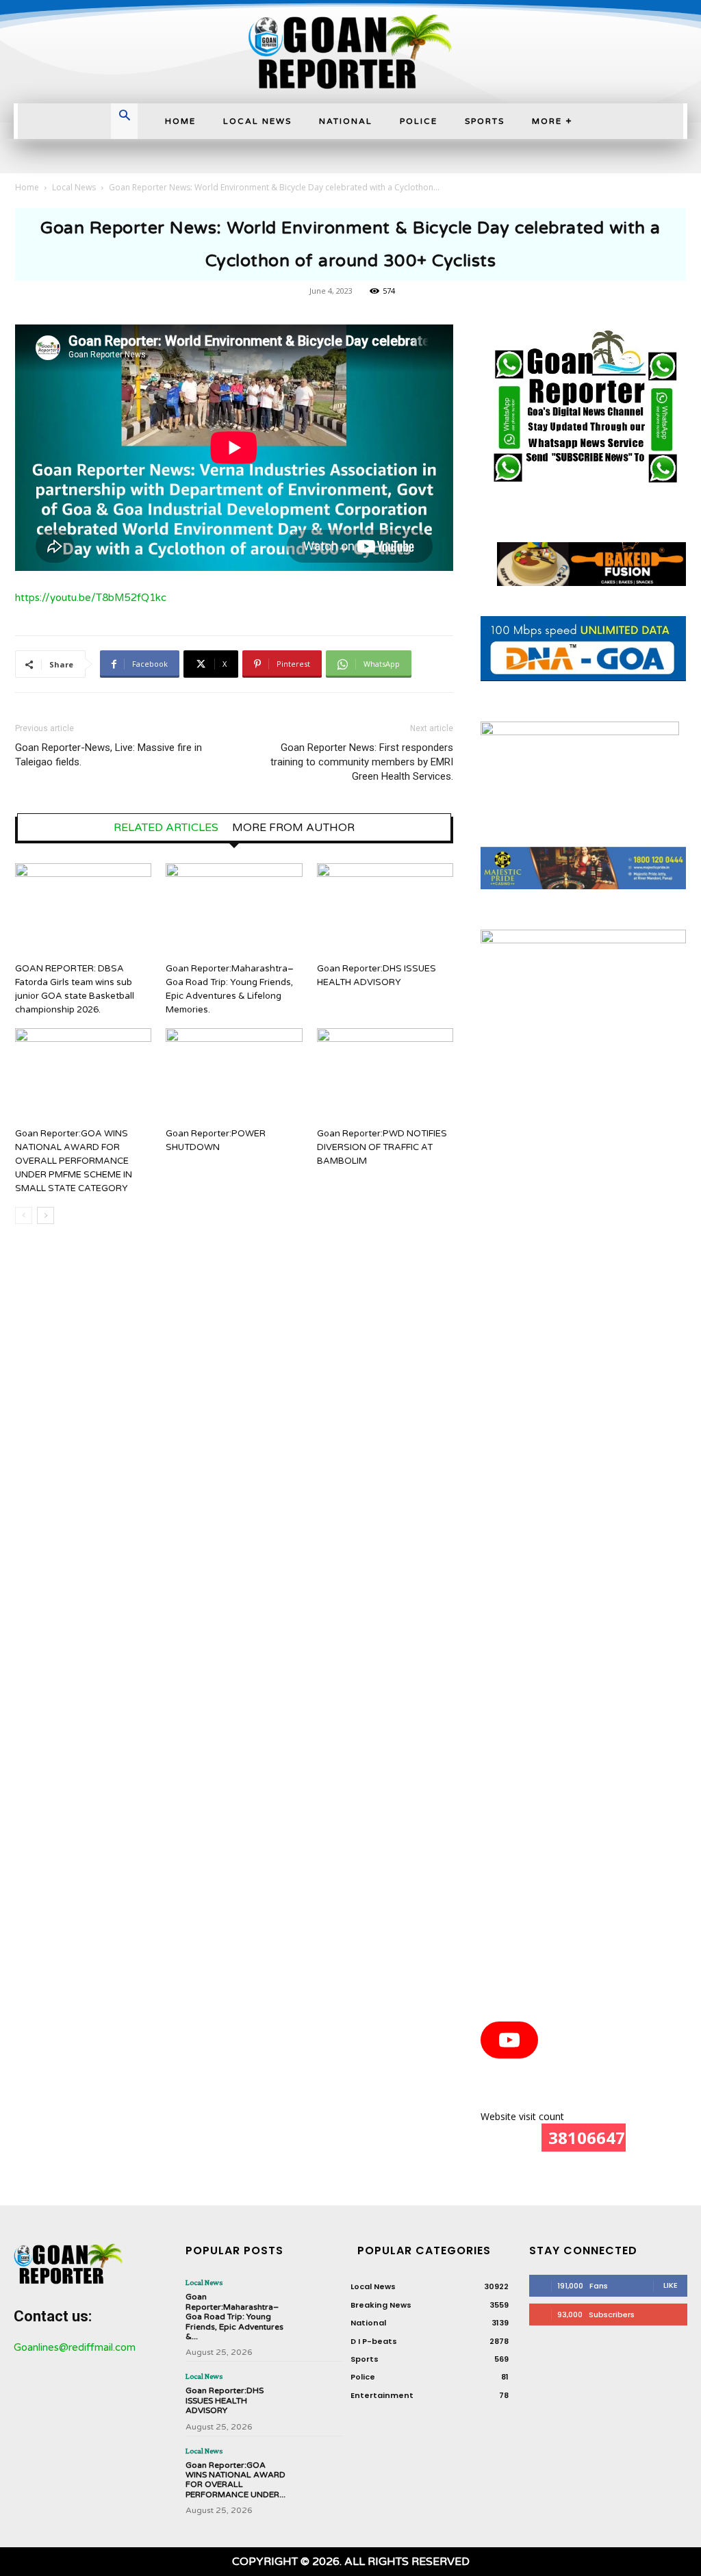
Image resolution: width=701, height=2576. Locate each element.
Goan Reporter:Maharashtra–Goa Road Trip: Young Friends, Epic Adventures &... (234, 2317)
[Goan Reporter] (350, 52)
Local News (74, 187)
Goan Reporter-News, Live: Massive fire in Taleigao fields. (109, 755)
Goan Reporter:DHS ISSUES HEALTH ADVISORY (225, 2400)
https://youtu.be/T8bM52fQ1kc (91, 598)
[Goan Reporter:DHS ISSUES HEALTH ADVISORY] (385, 910)
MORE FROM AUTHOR (293, 828)
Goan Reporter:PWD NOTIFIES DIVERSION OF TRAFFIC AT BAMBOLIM (382, 1147)
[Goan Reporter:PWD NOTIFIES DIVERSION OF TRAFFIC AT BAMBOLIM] (385, 1075)
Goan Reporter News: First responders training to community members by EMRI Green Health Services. (362, 762)
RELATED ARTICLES (166, 828)
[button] (125, 117)
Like (671, 2285)
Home (27, 187)
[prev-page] (24, 1215)
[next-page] (46, 1215)
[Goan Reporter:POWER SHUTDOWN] (234, 1075)
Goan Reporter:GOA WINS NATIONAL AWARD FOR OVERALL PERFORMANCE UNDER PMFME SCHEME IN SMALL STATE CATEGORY (74, 1161)
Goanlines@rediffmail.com (75, 2347)
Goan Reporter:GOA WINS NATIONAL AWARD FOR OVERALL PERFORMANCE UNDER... (235, 2480)
